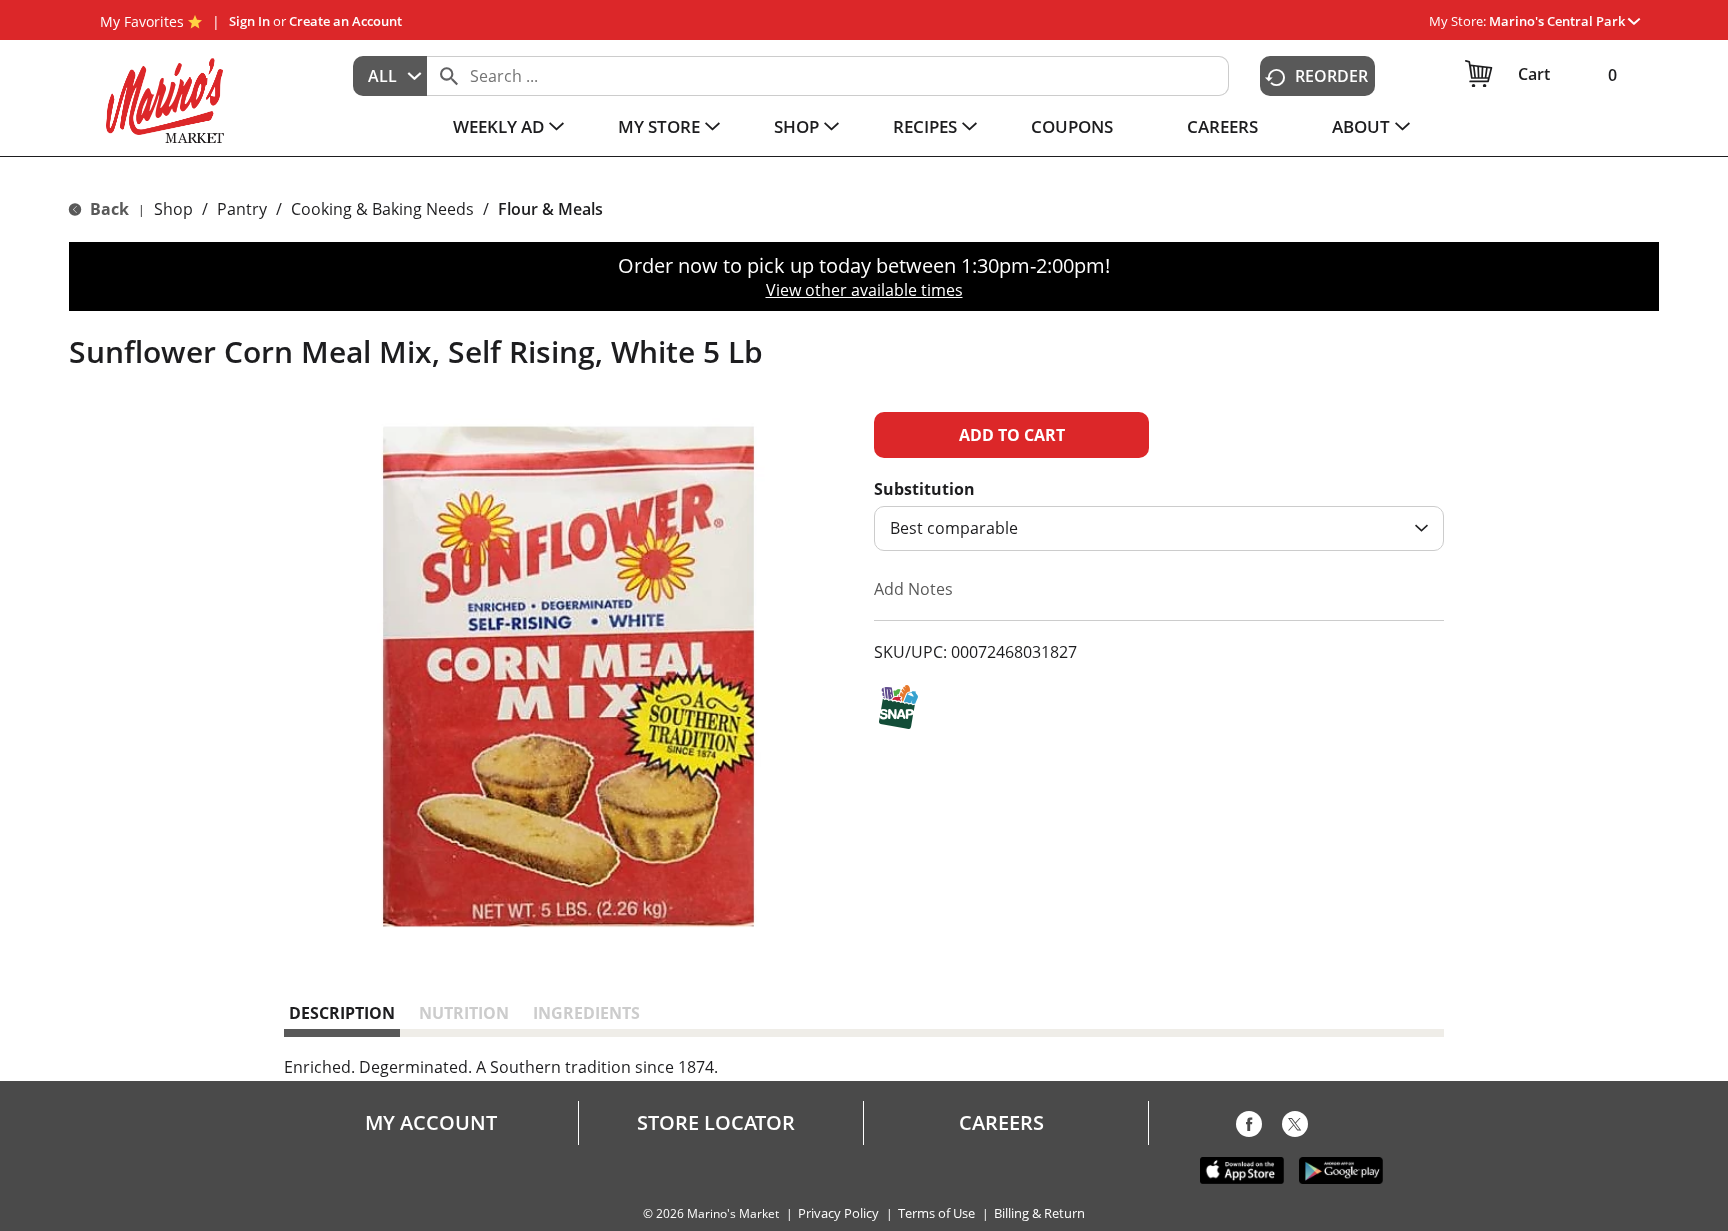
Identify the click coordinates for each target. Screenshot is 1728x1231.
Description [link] (342, 1013)
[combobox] (390, 76)
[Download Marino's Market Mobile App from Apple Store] (1242, 1169)
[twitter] (1295, 1128)
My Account (431, 1123)
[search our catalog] (449, 76)
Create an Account (345, 21)
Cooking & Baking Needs (382, 209)
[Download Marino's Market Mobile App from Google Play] (1341, 1169)
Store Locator (716, 1123)
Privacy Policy (838, 1213)
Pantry (242, 209)
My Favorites (142, 21)
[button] (1564, 21)
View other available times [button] (864, 290)
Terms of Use (936, 1213)
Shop (173, 209)
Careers (1001, 1123)
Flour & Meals (550, 209)
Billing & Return (1039, 1213)
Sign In (249, 21)
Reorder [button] (1331, 76)
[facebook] (1249, 1128)
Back (107, 209)
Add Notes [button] (913, 589)
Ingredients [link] (586, 1013)
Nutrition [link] (464, 1013)
